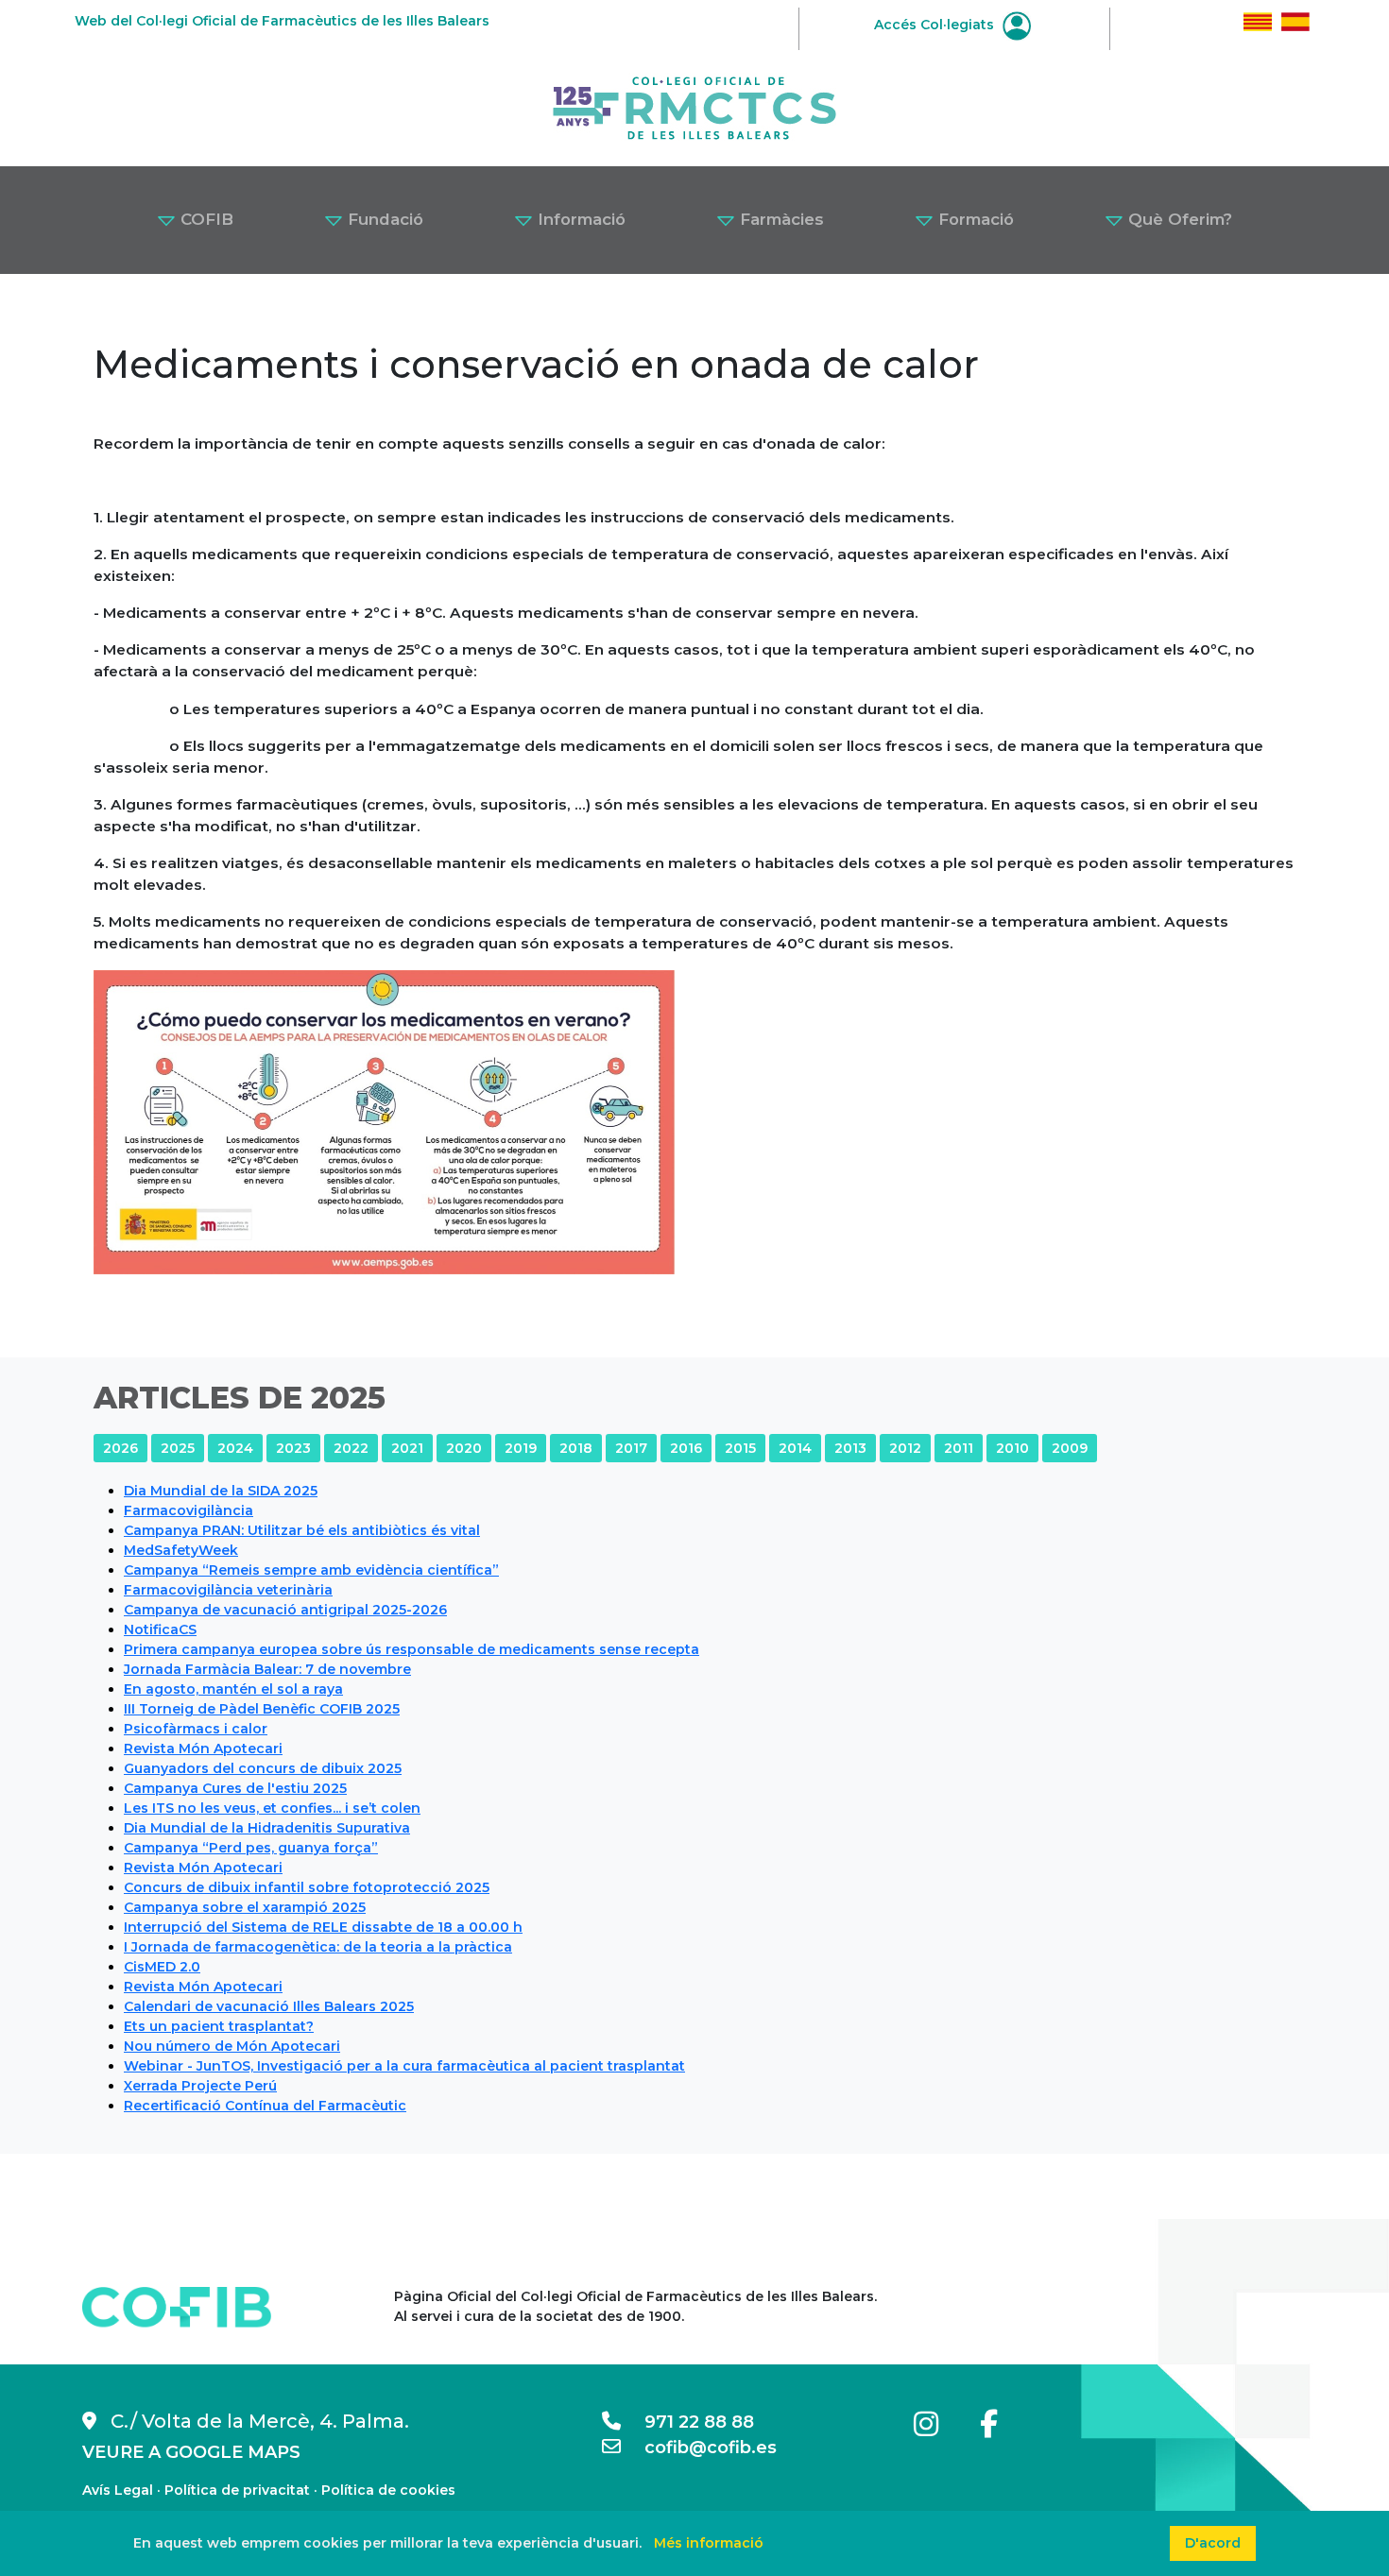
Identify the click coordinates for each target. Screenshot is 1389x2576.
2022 (351, 1448)
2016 (686, 1448)
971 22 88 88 (687, 2422)
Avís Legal (118, 2490)
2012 (905, 1448)
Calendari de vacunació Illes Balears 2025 (269, 2006)
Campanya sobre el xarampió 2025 (245, 1907)
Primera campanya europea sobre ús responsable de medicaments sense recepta (412, 1649)
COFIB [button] (205, 219)
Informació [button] (579, 219)
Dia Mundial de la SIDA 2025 (221, 1491)
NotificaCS (160, 1629)
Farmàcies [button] (780, 219)
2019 (521, 1448)
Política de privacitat (237, 2490)
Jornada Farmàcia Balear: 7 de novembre (267, 1669)
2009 (1070, 1448)
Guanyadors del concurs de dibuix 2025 (263, 1768)
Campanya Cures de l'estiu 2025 (235, 1788)
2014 (795, 1448)
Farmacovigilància (189, 1510)
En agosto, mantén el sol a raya (233, 1689)
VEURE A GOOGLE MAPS (191, 2452)
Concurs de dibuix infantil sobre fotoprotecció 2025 (307, 1887)
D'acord (1213, 2543)
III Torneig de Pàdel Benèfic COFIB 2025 (262, 1709)
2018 (576, 1448)
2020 (464, 1448)
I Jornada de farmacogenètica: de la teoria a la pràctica (318, 1947)
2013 (850, 1448)
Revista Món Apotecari (203, 1749)
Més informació (709, 2543)
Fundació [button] (383, 219)
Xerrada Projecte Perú (200, 2086)
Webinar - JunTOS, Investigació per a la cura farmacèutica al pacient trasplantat (404, 2066)
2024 (235, 1448)
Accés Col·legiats (936, 25)
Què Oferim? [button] (1178, 219)
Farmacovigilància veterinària (228, 1590)
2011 (959, 1448)
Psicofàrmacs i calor (196, 1729)
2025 (178, 1448)
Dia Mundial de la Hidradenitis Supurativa (267, 1828)
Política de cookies (388, 2490)
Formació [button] (974, 219)
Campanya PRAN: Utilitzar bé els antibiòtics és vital (302, 1530)
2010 (1012, 1448)
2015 (740, 1448)
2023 (293, 1448)
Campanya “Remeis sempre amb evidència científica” (311, 1570)
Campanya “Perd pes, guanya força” (251, 1848)
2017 (631, 1448)
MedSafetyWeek (181, 1550)
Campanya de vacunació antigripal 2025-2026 (285, 1610)
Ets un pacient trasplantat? (219, 2026)
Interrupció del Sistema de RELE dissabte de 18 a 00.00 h (323, 1927)
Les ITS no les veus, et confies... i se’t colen (272, 1808)
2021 (407, 1448)
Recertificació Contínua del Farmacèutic (265, 2106)
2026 (120, 1448)
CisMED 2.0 (162, 1967)
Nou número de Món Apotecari (232, 2046)
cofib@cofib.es (699, 2448)
